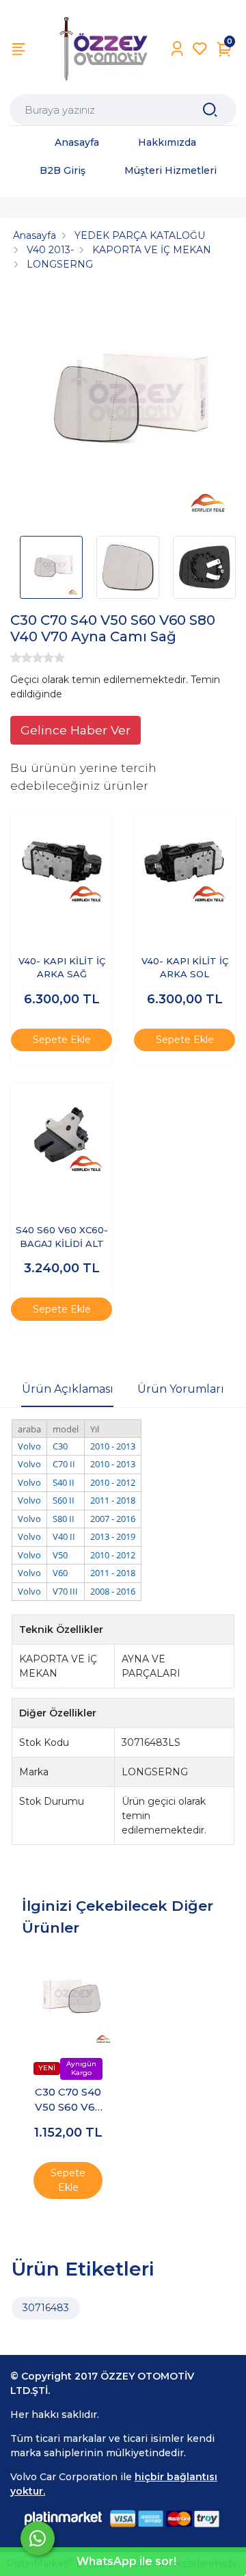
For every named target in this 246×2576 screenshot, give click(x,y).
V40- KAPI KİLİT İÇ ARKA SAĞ (62, 968)
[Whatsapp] (38, 2538)
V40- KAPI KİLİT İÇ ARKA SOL (185, 968)
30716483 (46, 2308)
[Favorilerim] (200, 49)
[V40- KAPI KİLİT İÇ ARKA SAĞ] (61, 865)
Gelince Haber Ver (76, 730)
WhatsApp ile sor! (126, 2561)
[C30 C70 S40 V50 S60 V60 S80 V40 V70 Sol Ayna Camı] (68, 1999)
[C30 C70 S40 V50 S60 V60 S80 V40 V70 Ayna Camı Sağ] (123, 408)
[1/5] (16, 658)
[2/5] (21, 658)
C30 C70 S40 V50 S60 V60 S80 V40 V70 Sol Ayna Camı (68, 2100)
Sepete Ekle (62, 1040)
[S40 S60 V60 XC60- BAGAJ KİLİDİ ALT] (61, 1135)
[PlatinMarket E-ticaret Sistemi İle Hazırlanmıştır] (64, 2518)
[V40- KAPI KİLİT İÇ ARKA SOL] (184, 865)
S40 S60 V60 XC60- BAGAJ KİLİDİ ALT (62, 1237)
